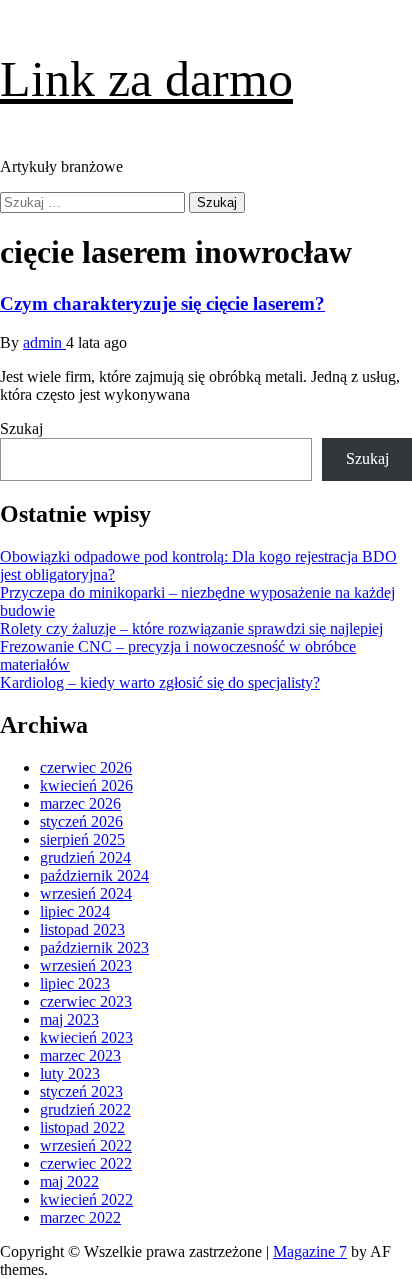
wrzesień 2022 (86, 1145)
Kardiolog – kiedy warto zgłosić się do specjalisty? (160, 682)
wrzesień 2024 (86, 893)
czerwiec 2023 (86, 1001)
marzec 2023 (80, 1055)
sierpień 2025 (82, 839)
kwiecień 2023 (86, 1037)
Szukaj (21, 428)
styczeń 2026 (81, 821)
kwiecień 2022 (86, 1199)
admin (44, 342)
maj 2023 (69, 1019)
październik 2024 (94, 875)
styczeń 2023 (81, 1091)
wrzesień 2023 (86, 965)
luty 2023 (70, 1073)
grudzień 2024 (85, 857)
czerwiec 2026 (86, 767)
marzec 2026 (80, 803)
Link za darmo (146, 79)
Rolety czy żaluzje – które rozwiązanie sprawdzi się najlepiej (191, 628)
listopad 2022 (82, 1127)
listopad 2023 (82, 929)
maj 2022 (69, 1181)
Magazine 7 (310, 1251)
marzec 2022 (80, 1217)
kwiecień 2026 (86, 785)
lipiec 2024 (75, 911)
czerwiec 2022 (86, 1163)
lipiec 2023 (75, 983)
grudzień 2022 (85, 1109)
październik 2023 (94, 947)
